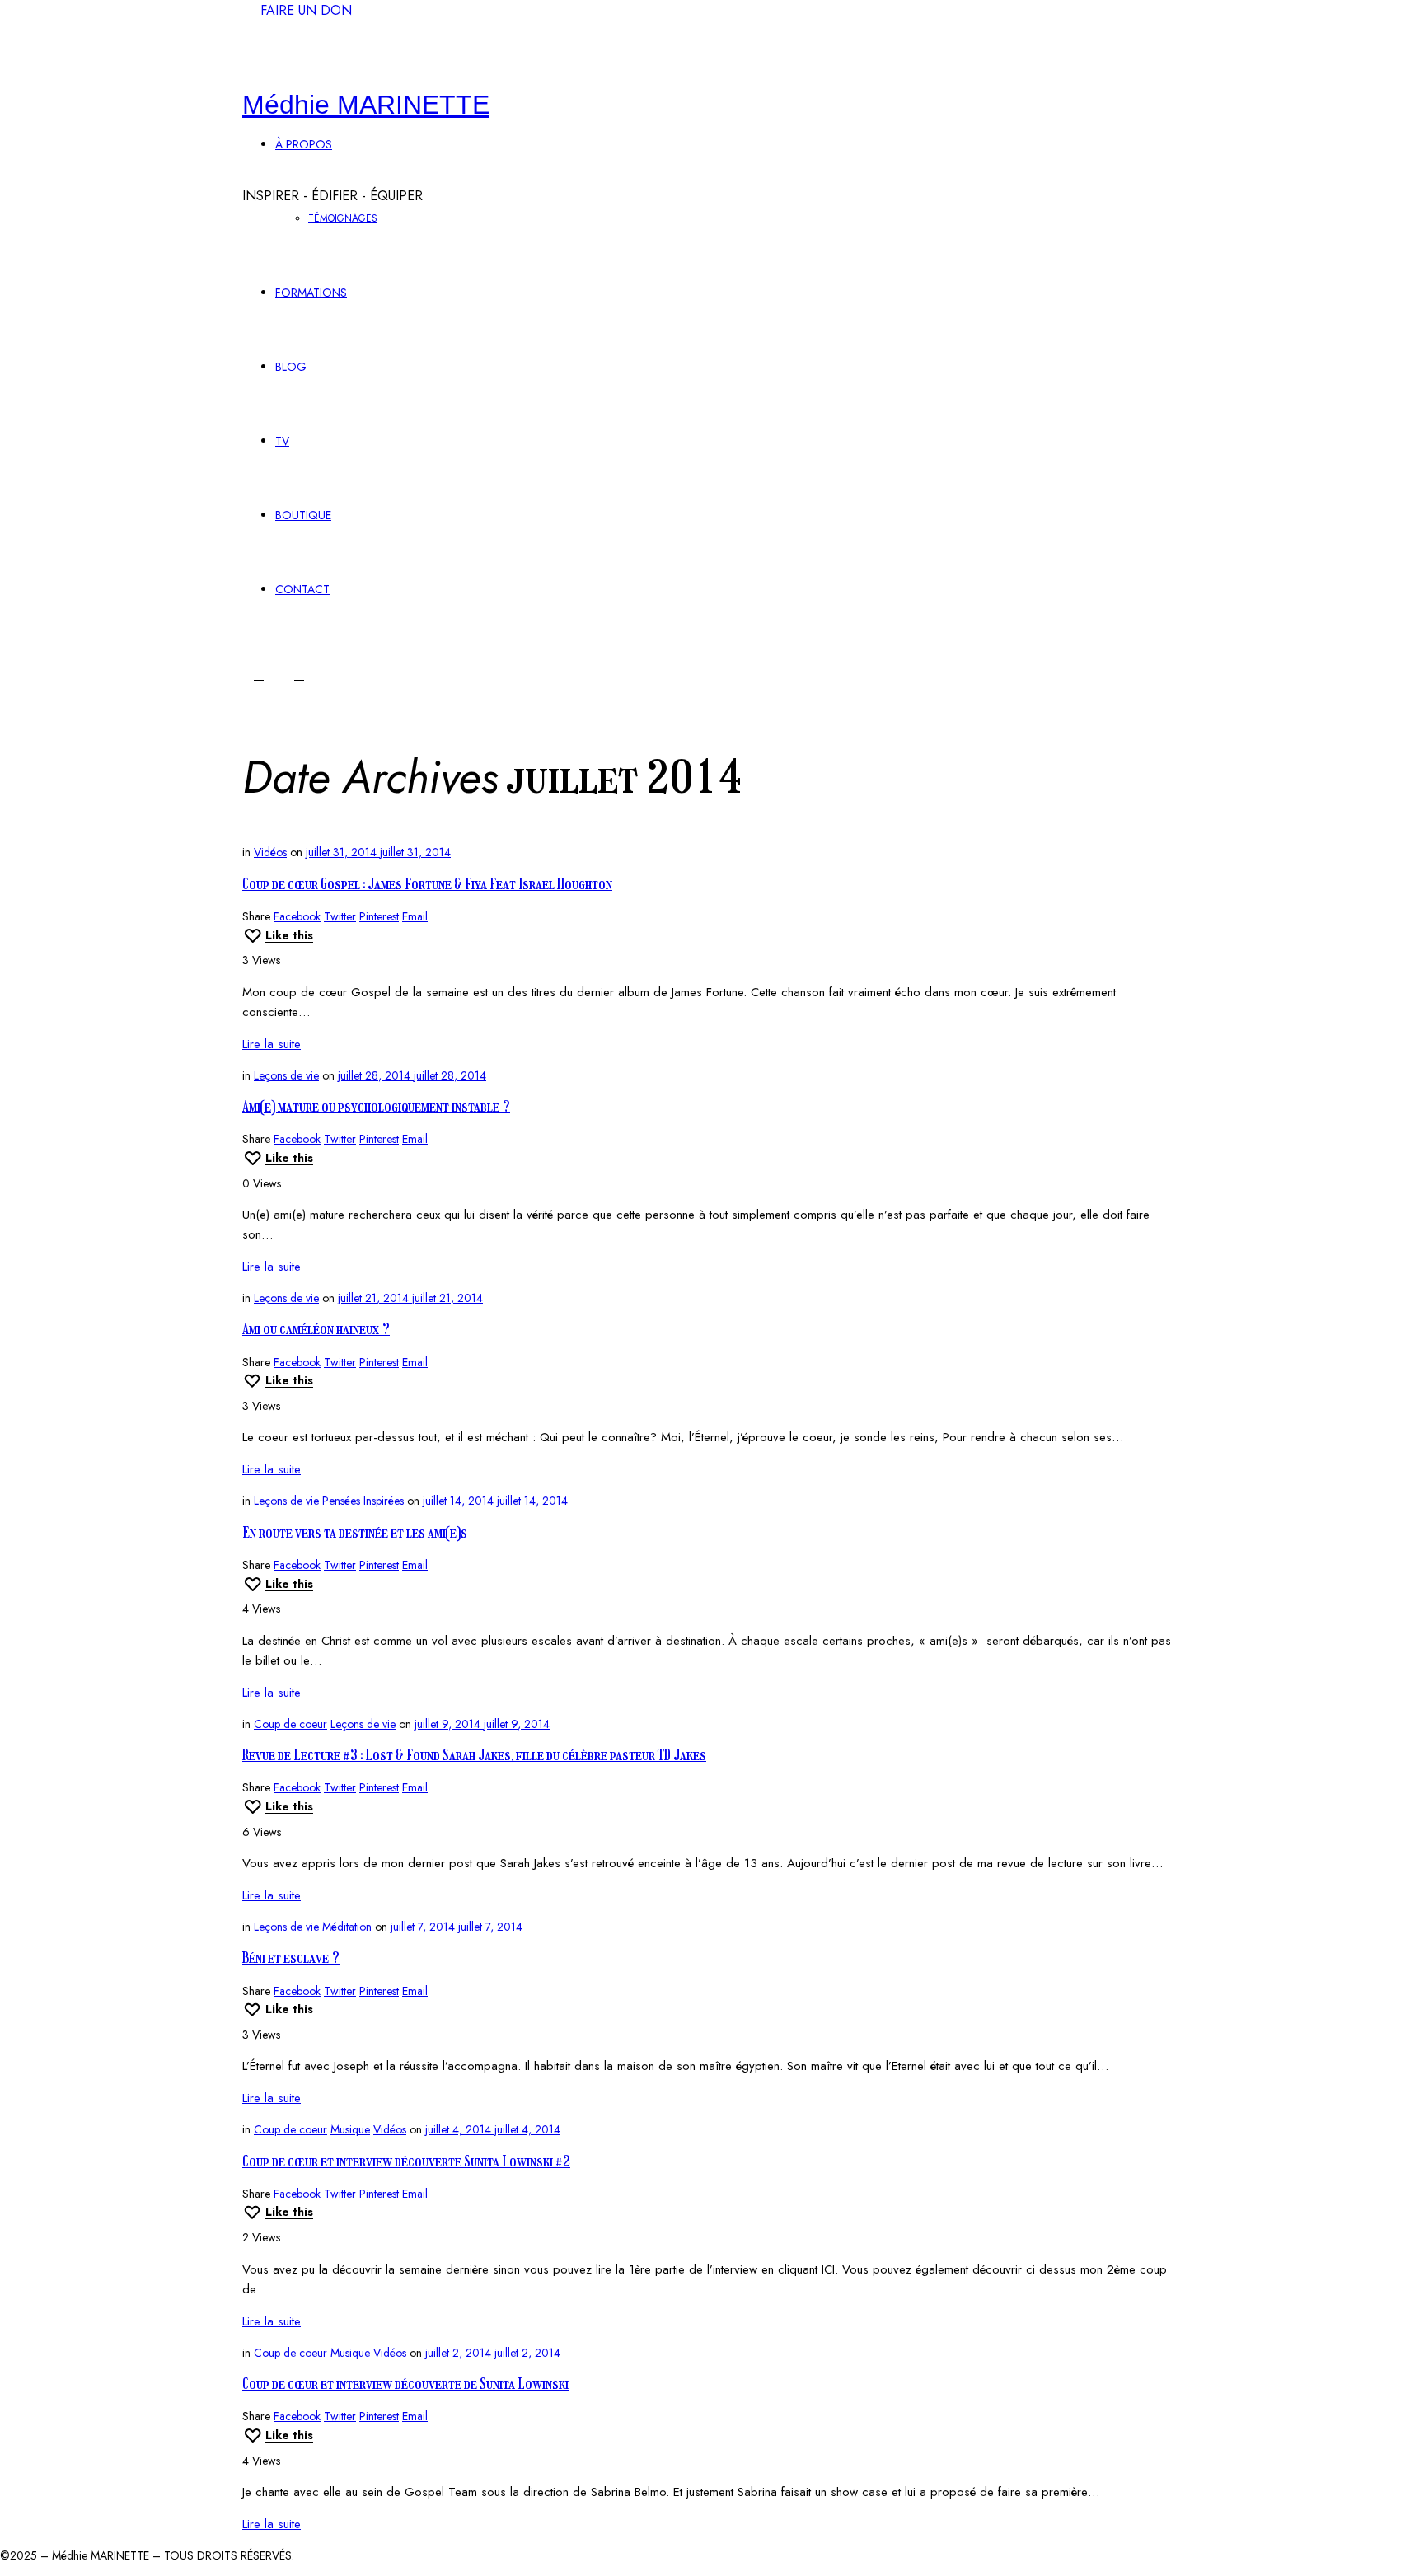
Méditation (347, 1927)
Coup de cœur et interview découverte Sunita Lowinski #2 (406, 2161)
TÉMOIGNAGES (343, 218)
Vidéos (270, 852)
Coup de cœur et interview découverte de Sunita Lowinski (405, 2384)
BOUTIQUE (303, 515)
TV (282, 441)
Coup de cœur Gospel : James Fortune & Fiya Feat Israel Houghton (427, 884)
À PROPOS (304, 144)
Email (415, 916)
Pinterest (379, 916)
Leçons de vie (286, 1075)
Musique (350, 2129)
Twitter (340, 916)
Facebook (297, 916)
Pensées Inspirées (363, 1501)
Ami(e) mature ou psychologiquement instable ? (376, 1107)
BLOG (291, 367)
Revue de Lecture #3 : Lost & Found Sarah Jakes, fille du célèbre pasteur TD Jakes (474, 1755)
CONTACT (302, 589)
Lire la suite (272, 1044)
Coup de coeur (290, 1724)
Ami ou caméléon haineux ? (316, 1329)
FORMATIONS (311, 293)
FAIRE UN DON (306, 10)
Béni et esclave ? (291, 1958)
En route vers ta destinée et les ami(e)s (355, 1533)
